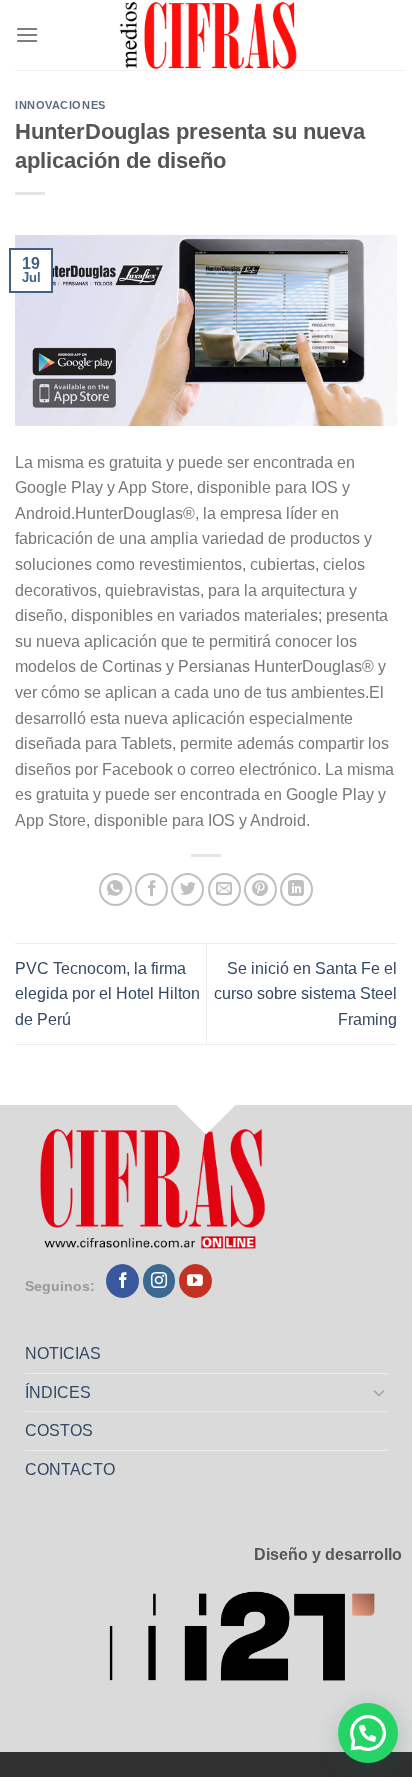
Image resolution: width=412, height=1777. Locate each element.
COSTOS (59, 1430)
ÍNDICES (58, 1392)
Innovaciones (60, 105)
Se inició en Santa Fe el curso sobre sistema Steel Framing (305, 994)
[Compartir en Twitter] (187, 889)
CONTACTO (70, 1469)
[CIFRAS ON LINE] (210, 35)
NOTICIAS (63, 1353)
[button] (368, 1733)
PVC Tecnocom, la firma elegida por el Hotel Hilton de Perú (107, 994)
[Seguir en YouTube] (195, 1281)
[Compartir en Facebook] (151, 889)
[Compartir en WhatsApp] (115, 889)
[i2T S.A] (255, 1642)
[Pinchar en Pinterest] (260, 889)
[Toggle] (380, 1392)
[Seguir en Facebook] (122, 1281)
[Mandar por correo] (224, 889)
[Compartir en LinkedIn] (296, 889)
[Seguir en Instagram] (159, 1281)
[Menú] (27, 34)
